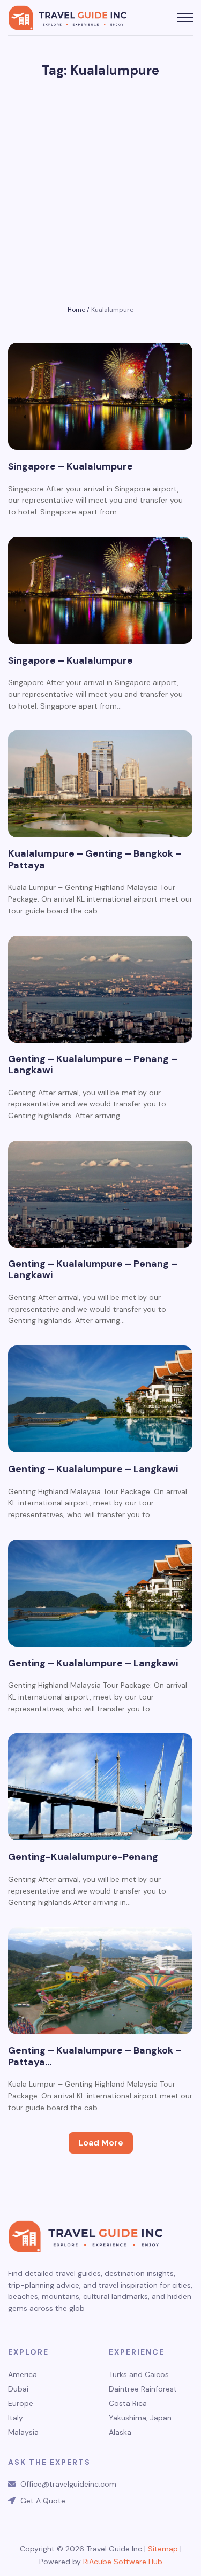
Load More (101, 2143)
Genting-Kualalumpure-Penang (83, 1857)
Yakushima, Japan (140, 2418)
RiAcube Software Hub (123, 2562)
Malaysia (23, 2432)
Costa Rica (128, 2404)
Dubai (18, 2389)
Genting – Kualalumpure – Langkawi (93, 1470)
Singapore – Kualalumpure (70, 467)
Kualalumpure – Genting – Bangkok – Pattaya (95, 860)
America (23, 2375)
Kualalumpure (112, 310)
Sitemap (163, 2549)
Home (76, 310)
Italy (16, 2418)
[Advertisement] (100, 197)
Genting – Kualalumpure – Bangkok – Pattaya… (95, 2056)
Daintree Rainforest (143, 2389)
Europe (21, 2404)
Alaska (120, 2432)
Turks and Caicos (139, 2375)
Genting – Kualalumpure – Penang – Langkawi (93, 1065)
